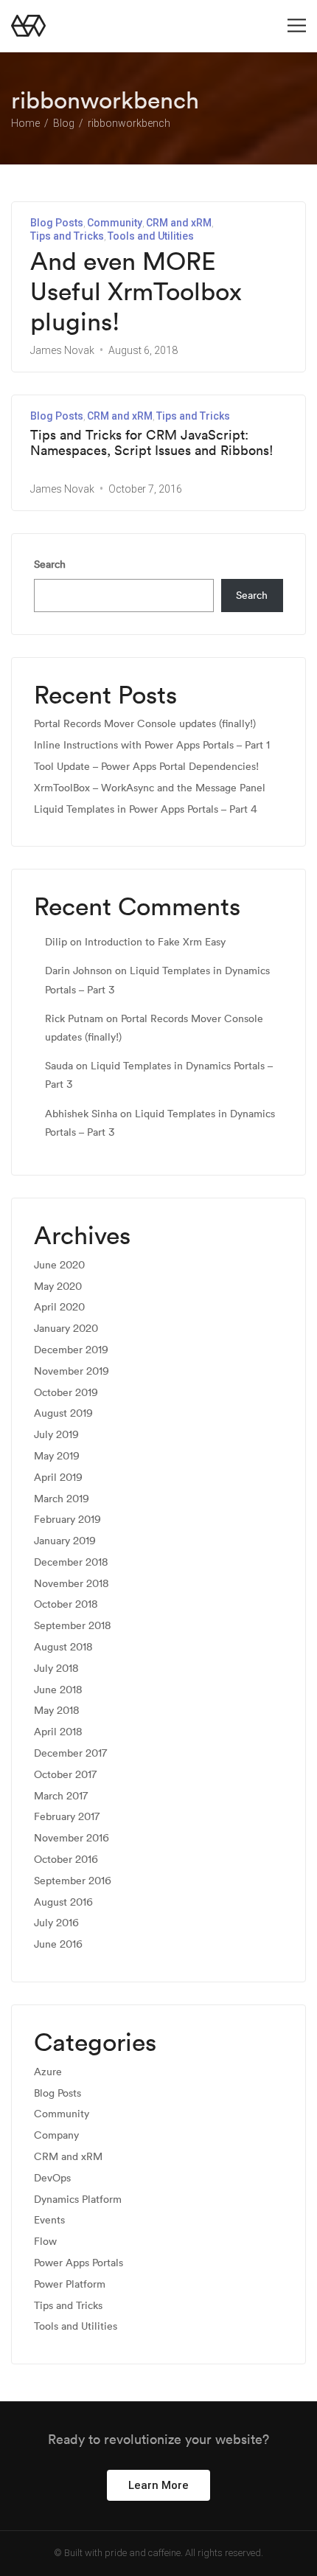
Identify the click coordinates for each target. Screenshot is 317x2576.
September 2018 (73, 1626)
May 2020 (58, 1287)
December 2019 (71, 1350)
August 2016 (63, 1902)
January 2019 (65, 1541)
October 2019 (66, 1393)
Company (56, 2135)
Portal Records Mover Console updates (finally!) (145, 724)
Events (49, 2220)
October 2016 (66, 1860)
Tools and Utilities (151, 236)
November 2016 (72, 1838)
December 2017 (70, 1753)
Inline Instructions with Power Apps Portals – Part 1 (152, 745)
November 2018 (72, 1584)
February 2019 (67, 1520)
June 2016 (58, 1944)
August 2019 (63, 1413)
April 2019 (58, 1478)
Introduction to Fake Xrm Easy (155, 942)
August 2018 (63, 1647)
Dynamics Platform (78, 2200)
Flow (45, 2242)
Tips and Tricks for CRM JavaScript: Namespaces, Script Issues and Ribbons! (152, 443)
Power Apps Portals (79, 2263)
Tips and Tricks (67, 236)
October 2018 (66, 1604)
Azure (48, 2072)
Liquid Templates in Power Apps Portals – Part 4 (146, 809)
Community (115, 223)
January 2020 (66, 1329)
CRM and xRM (179, 223)
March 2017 (61, 1796)
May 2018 (57, 1711)
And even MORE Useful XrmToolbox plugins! (136, 291)
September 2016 (73, 1881)
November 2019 (72, 1371)
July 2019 (56, 1435)
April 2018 (58, 1732)
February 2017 (67, 1817)
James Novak (62, 350)
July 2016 (56, 1923)
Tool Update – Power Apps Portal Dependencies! (146, 767)
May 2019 (57, 1456)
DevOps (52, 2178)
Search (50, 564)
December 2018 (71, 1562)
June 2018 (58, 1690)
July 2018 (56, 1669)
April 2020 (59, 1307)
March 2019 (62, 1499)
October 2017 (65, 1775)
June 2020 (59, 1265)
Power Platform (70, 2284)
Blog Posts (57, 223)
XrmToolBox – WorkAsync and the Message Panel (150, 788)
